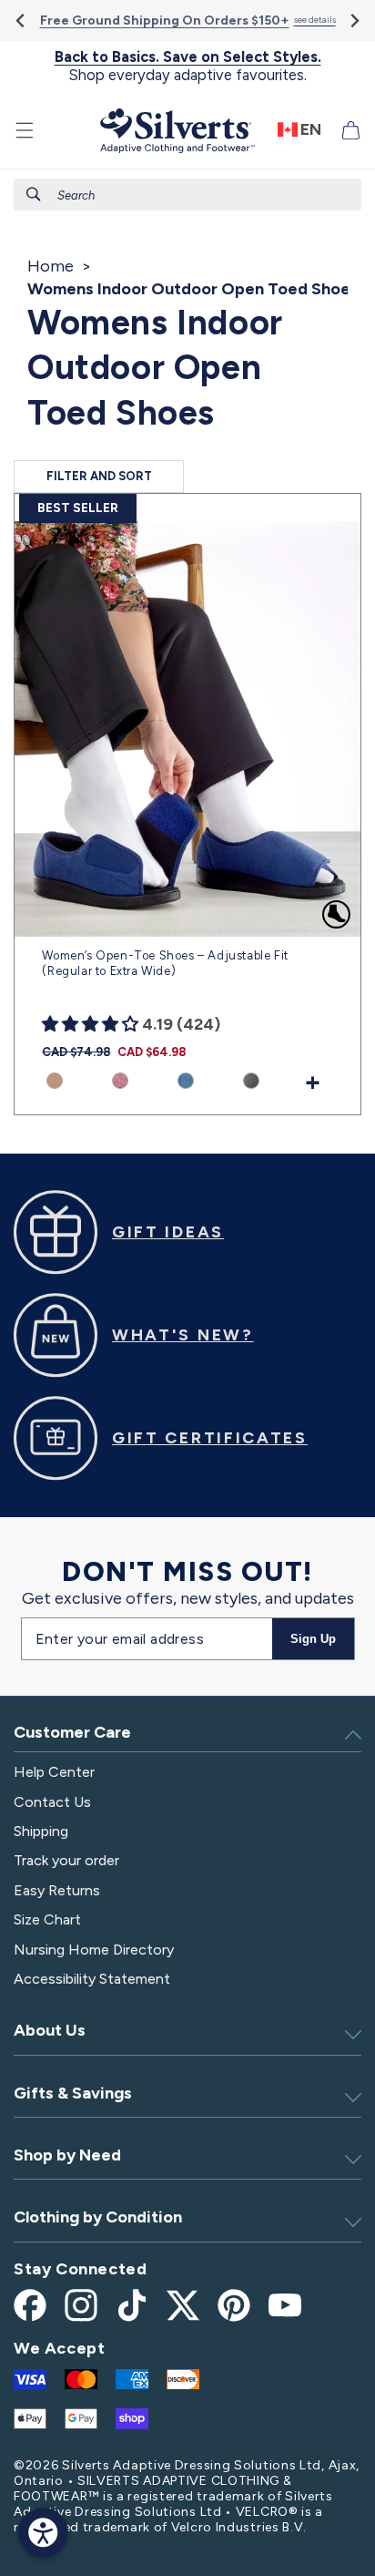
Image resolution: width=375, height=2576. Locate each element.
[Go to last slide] (21, 21)
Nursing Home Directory (94, 1950)
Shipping (41, 1831)
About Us (50, 2030)
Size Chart (47, 1919)
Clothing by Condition (98, 2217)
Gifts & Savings (73, 2093)
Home (51, 266)
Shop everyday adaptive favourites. (188, 66)
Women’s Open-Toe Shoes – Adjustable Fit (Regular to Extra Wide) (165, 963)
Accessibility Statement (92, 1979)
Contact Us (52, 1802)
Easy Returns (57, 1890)
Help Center (54, 1772)
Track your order (66, 1860)
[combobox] (187, 195)
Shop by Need (67, 2155)
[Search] (34, 194)
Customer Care (72, 1732)
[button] (25, 130)
